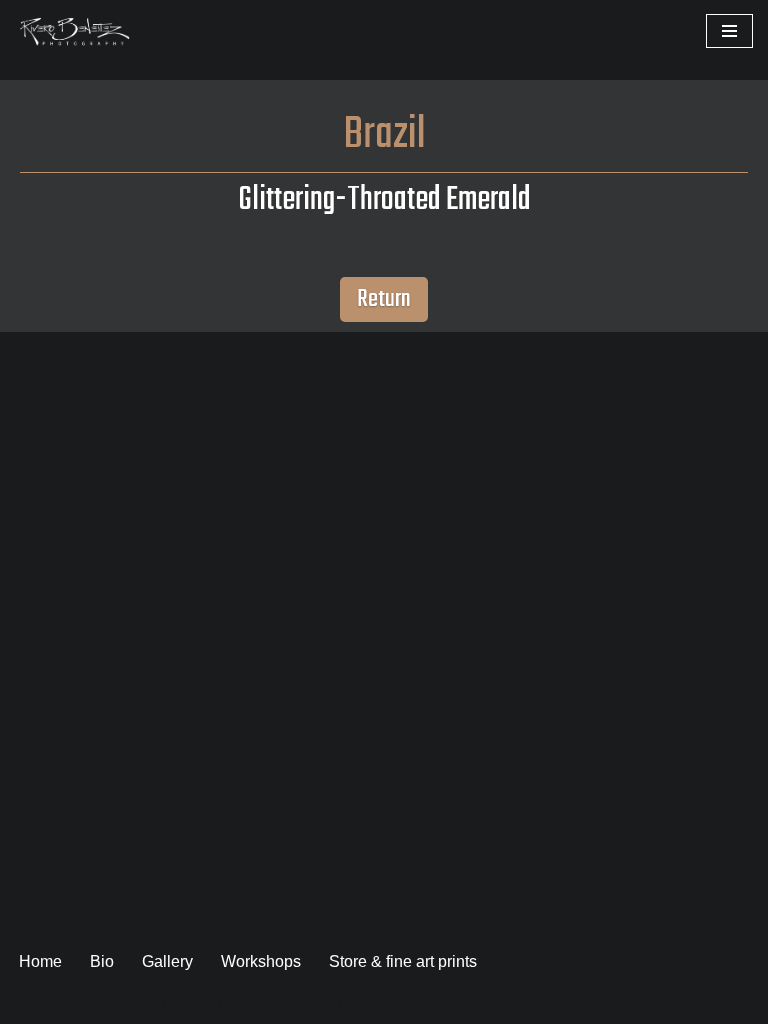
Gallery (167, 961)
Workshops (261, 961)
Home (40, 961)
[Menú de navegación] (729, 31)
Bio (102, 961)
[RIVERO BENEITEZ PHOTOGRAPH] (75, 31)
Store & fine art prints (403, 961)
